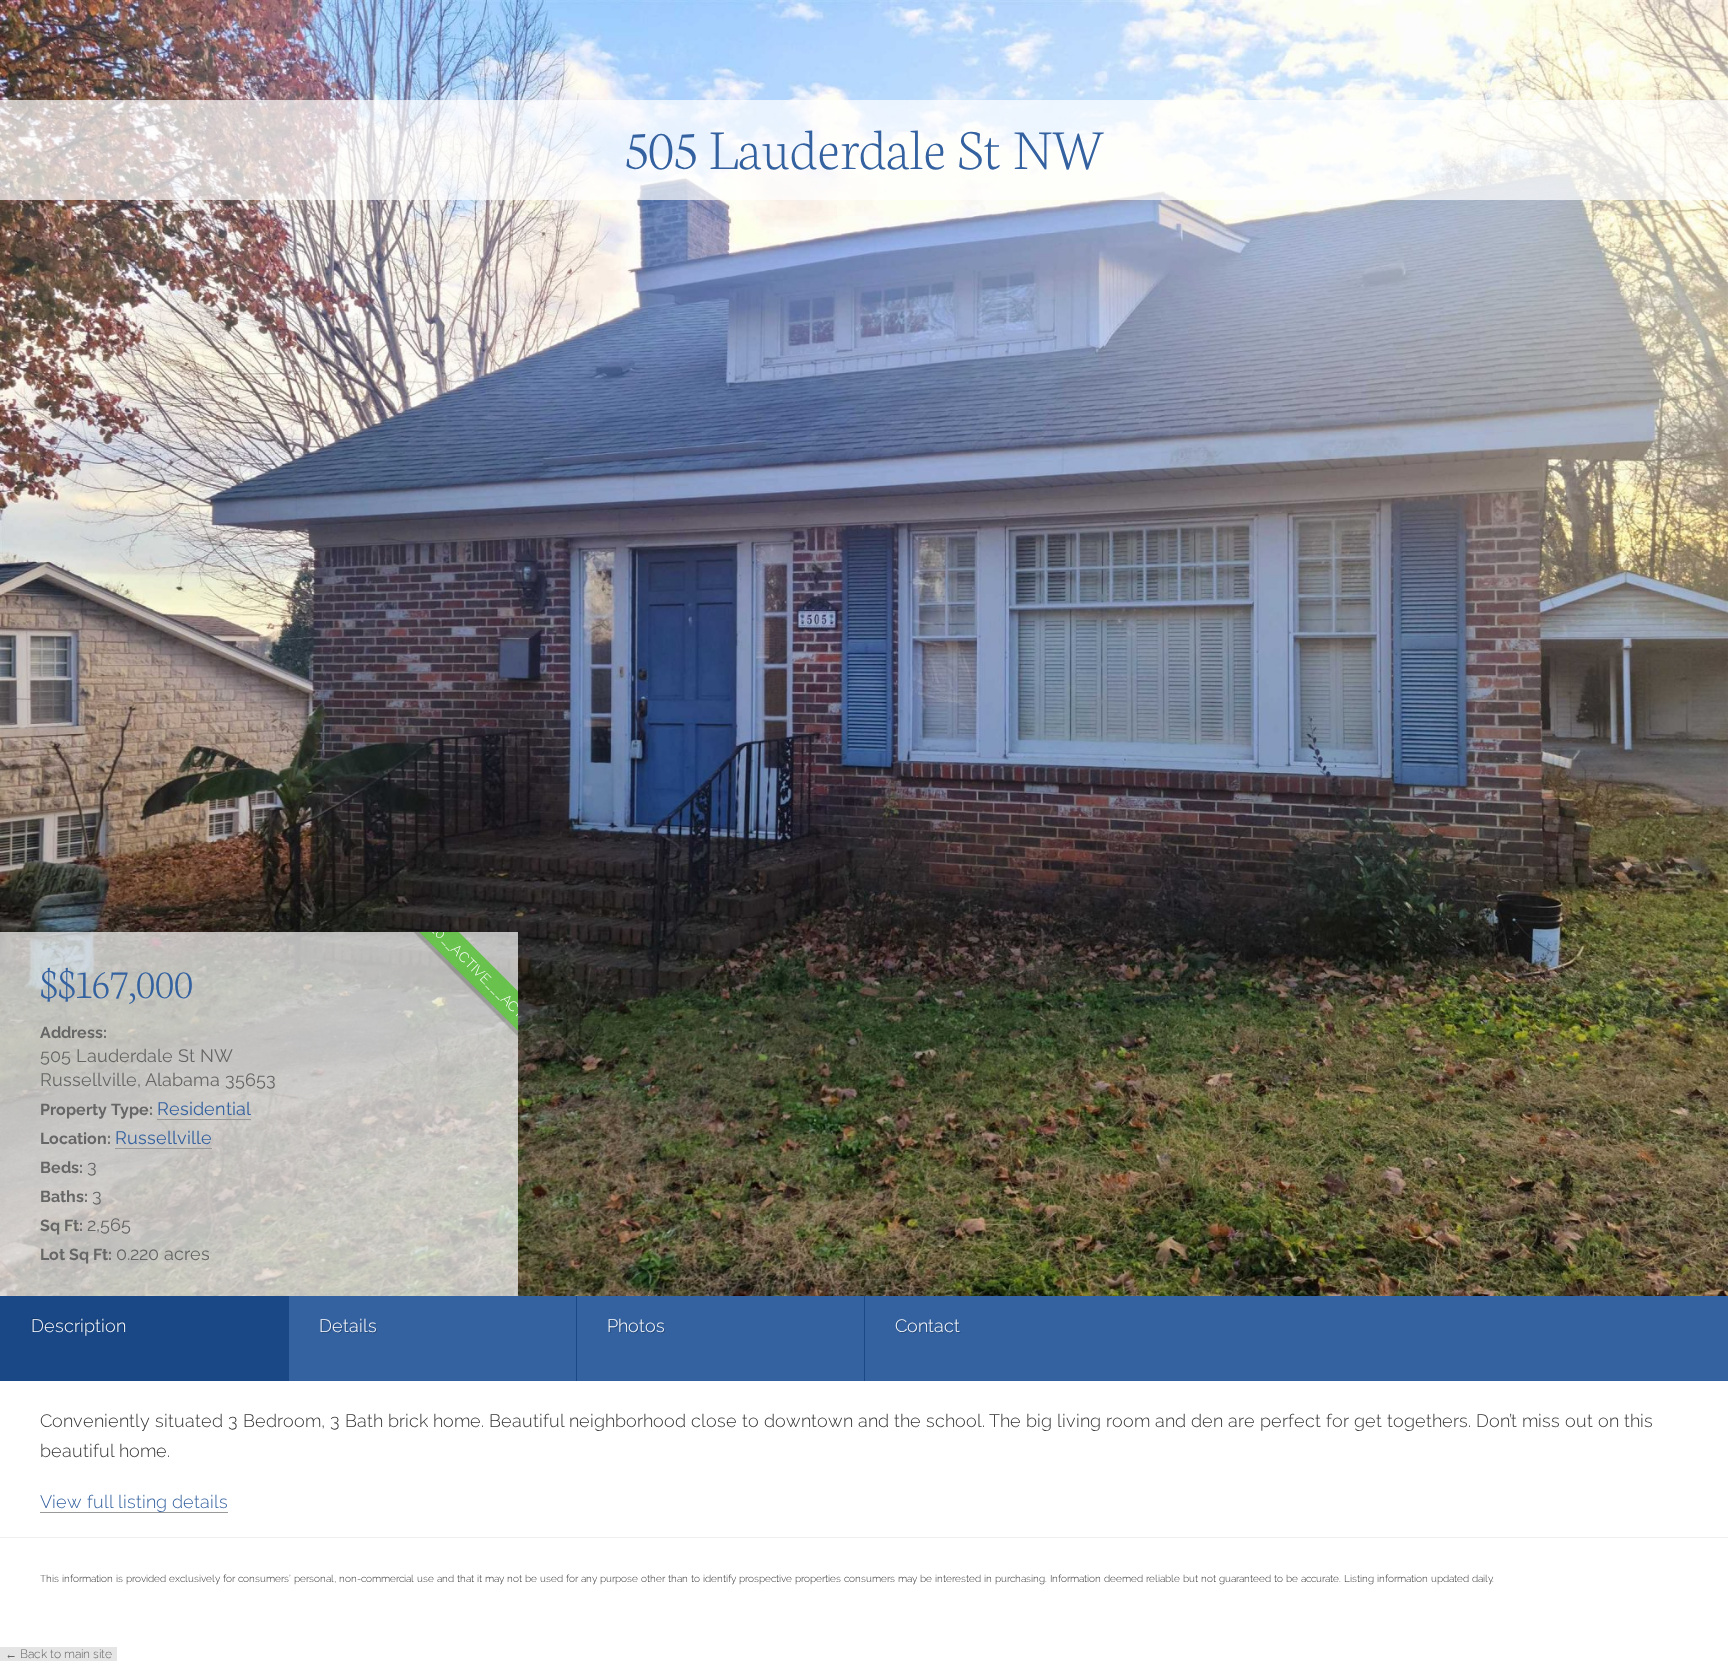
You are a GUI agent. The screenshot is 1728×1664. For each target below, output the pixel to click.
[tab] (144, 1338)
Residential (204, 1108)
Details (348, 1325)
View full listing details (134, 1501)
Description (78, 1325)
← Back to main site (58, 1654)
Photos (636, 1325)
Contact (927, 1325)
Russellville (163, 1137)
